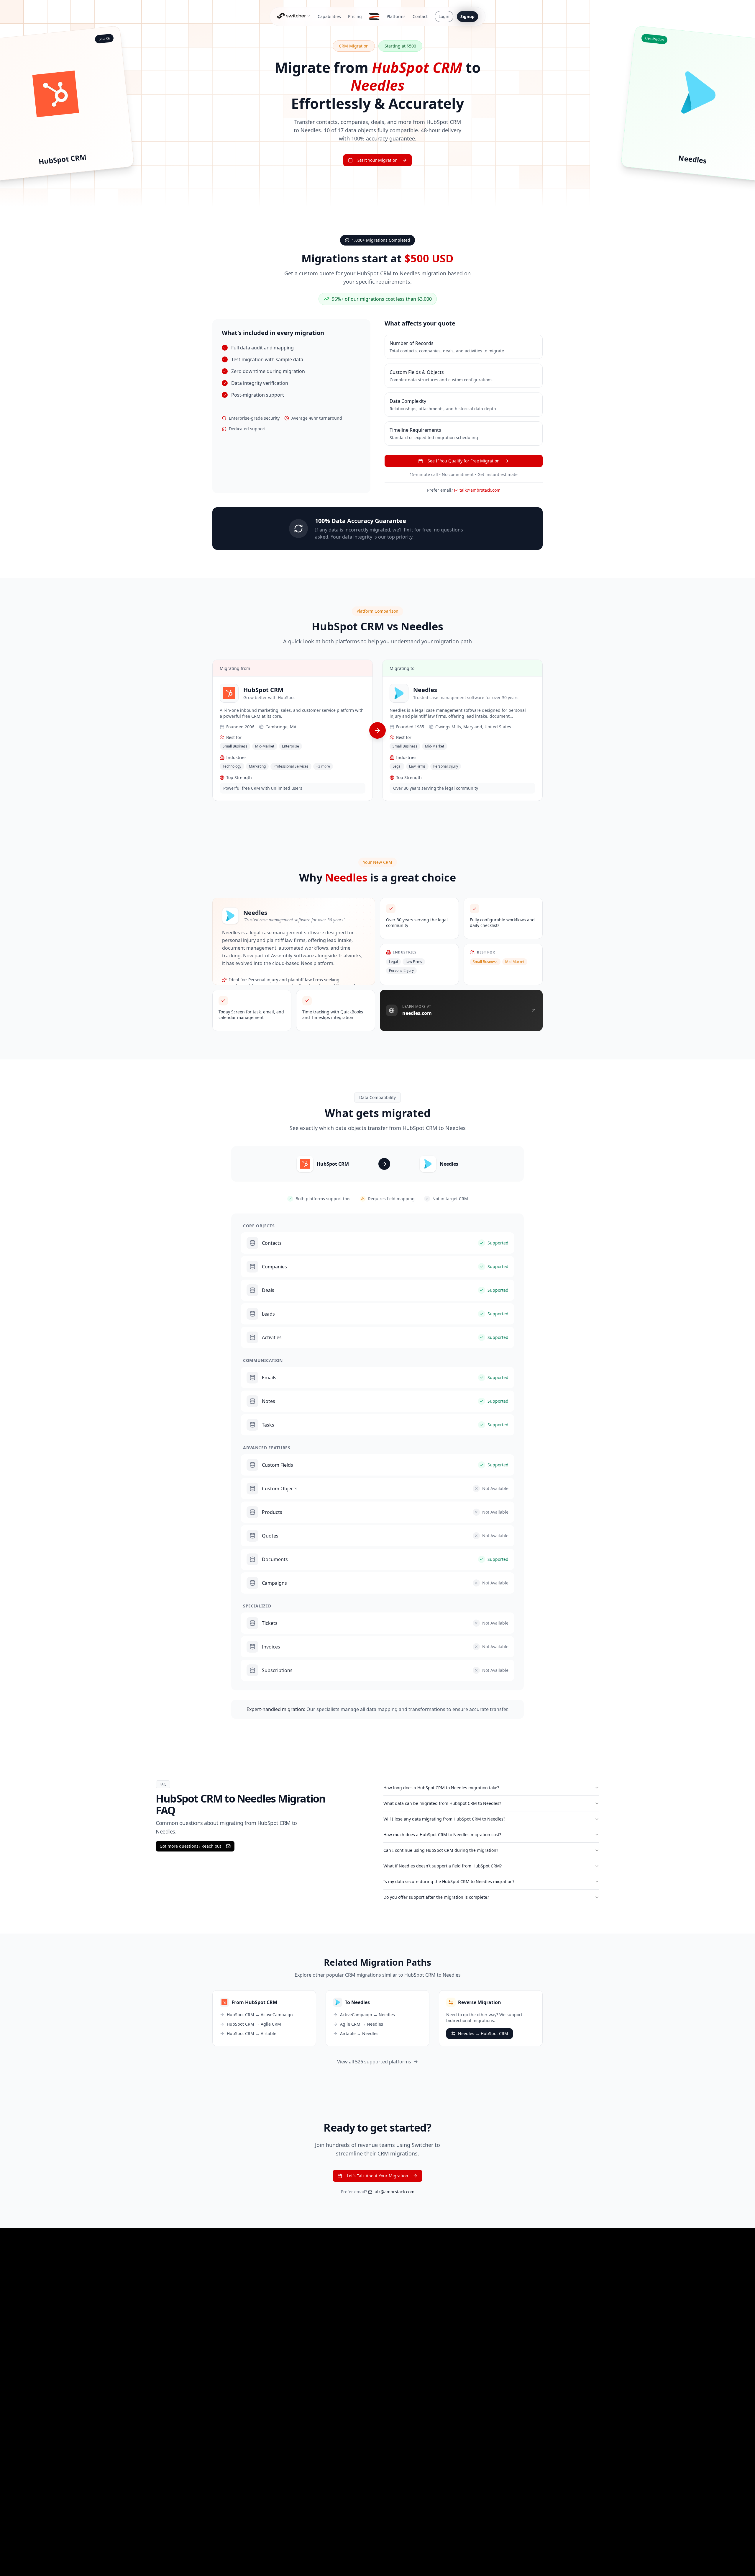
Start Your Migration (377, 160)
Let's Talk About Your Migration (377, 2176)
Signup (467, 16)
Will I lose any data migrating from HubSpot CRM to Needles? (444, 1819)
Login (444, 16)
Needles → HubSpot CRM (483, 2033)
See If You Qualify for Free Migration (464, 461)
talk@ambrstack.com (480, 490)
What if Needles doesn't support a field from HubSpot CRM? (443, 1866)
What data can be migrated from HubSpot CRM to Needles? (442, 1803)
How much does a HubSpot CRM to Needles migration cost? (442, 1835)
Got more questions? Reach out (190, 1846)
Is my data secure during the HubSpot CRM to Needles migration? (449, 1881)
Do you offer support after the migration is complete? (436, 1897)
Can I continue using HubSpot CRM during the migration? (441, 1850)
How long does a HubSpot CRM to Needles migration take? (441, 1788)
